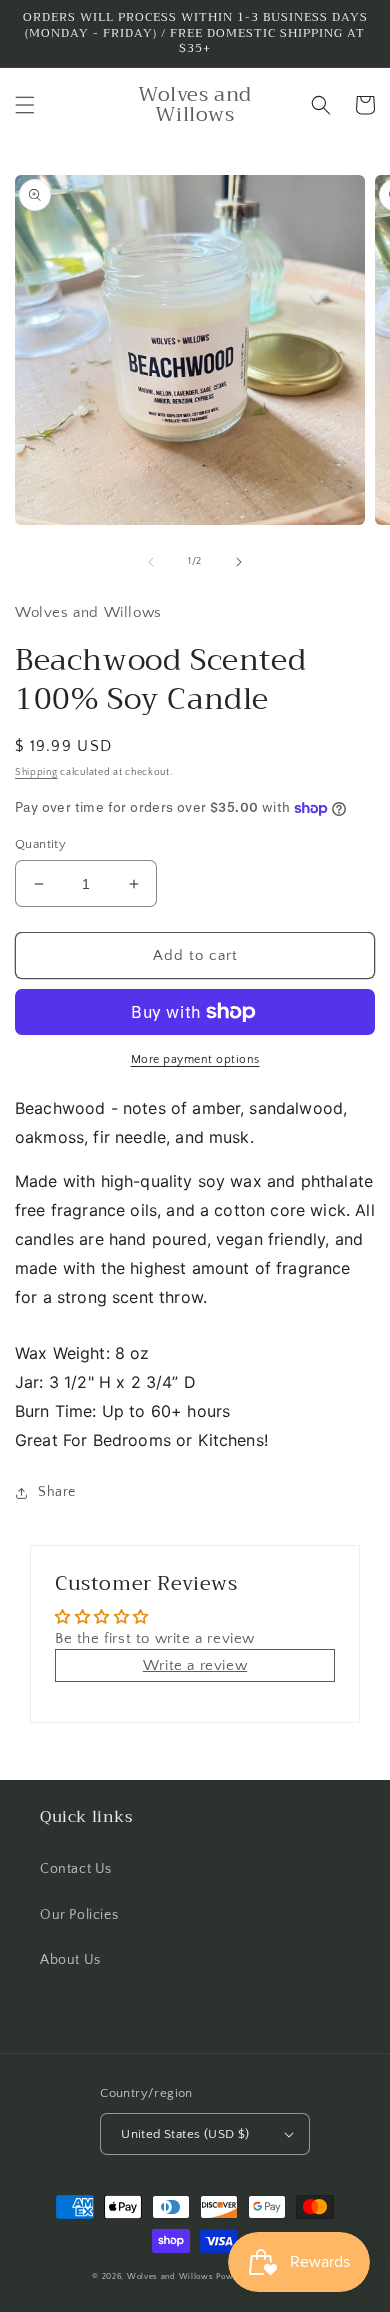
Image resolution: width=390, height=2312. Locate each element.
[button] (25, 105)
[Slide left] (151, 562)
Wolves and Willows (170, 2276)
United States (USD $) (185, 2134)
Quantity (40, 844)
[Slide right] (239, 562)
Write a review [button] (195, 1665)
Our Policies (79, 1915)
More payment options (195, 1059)
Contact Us (76, 1869)
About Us (70, 1960)
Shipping (36, 772)
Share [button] (57, 1492)
